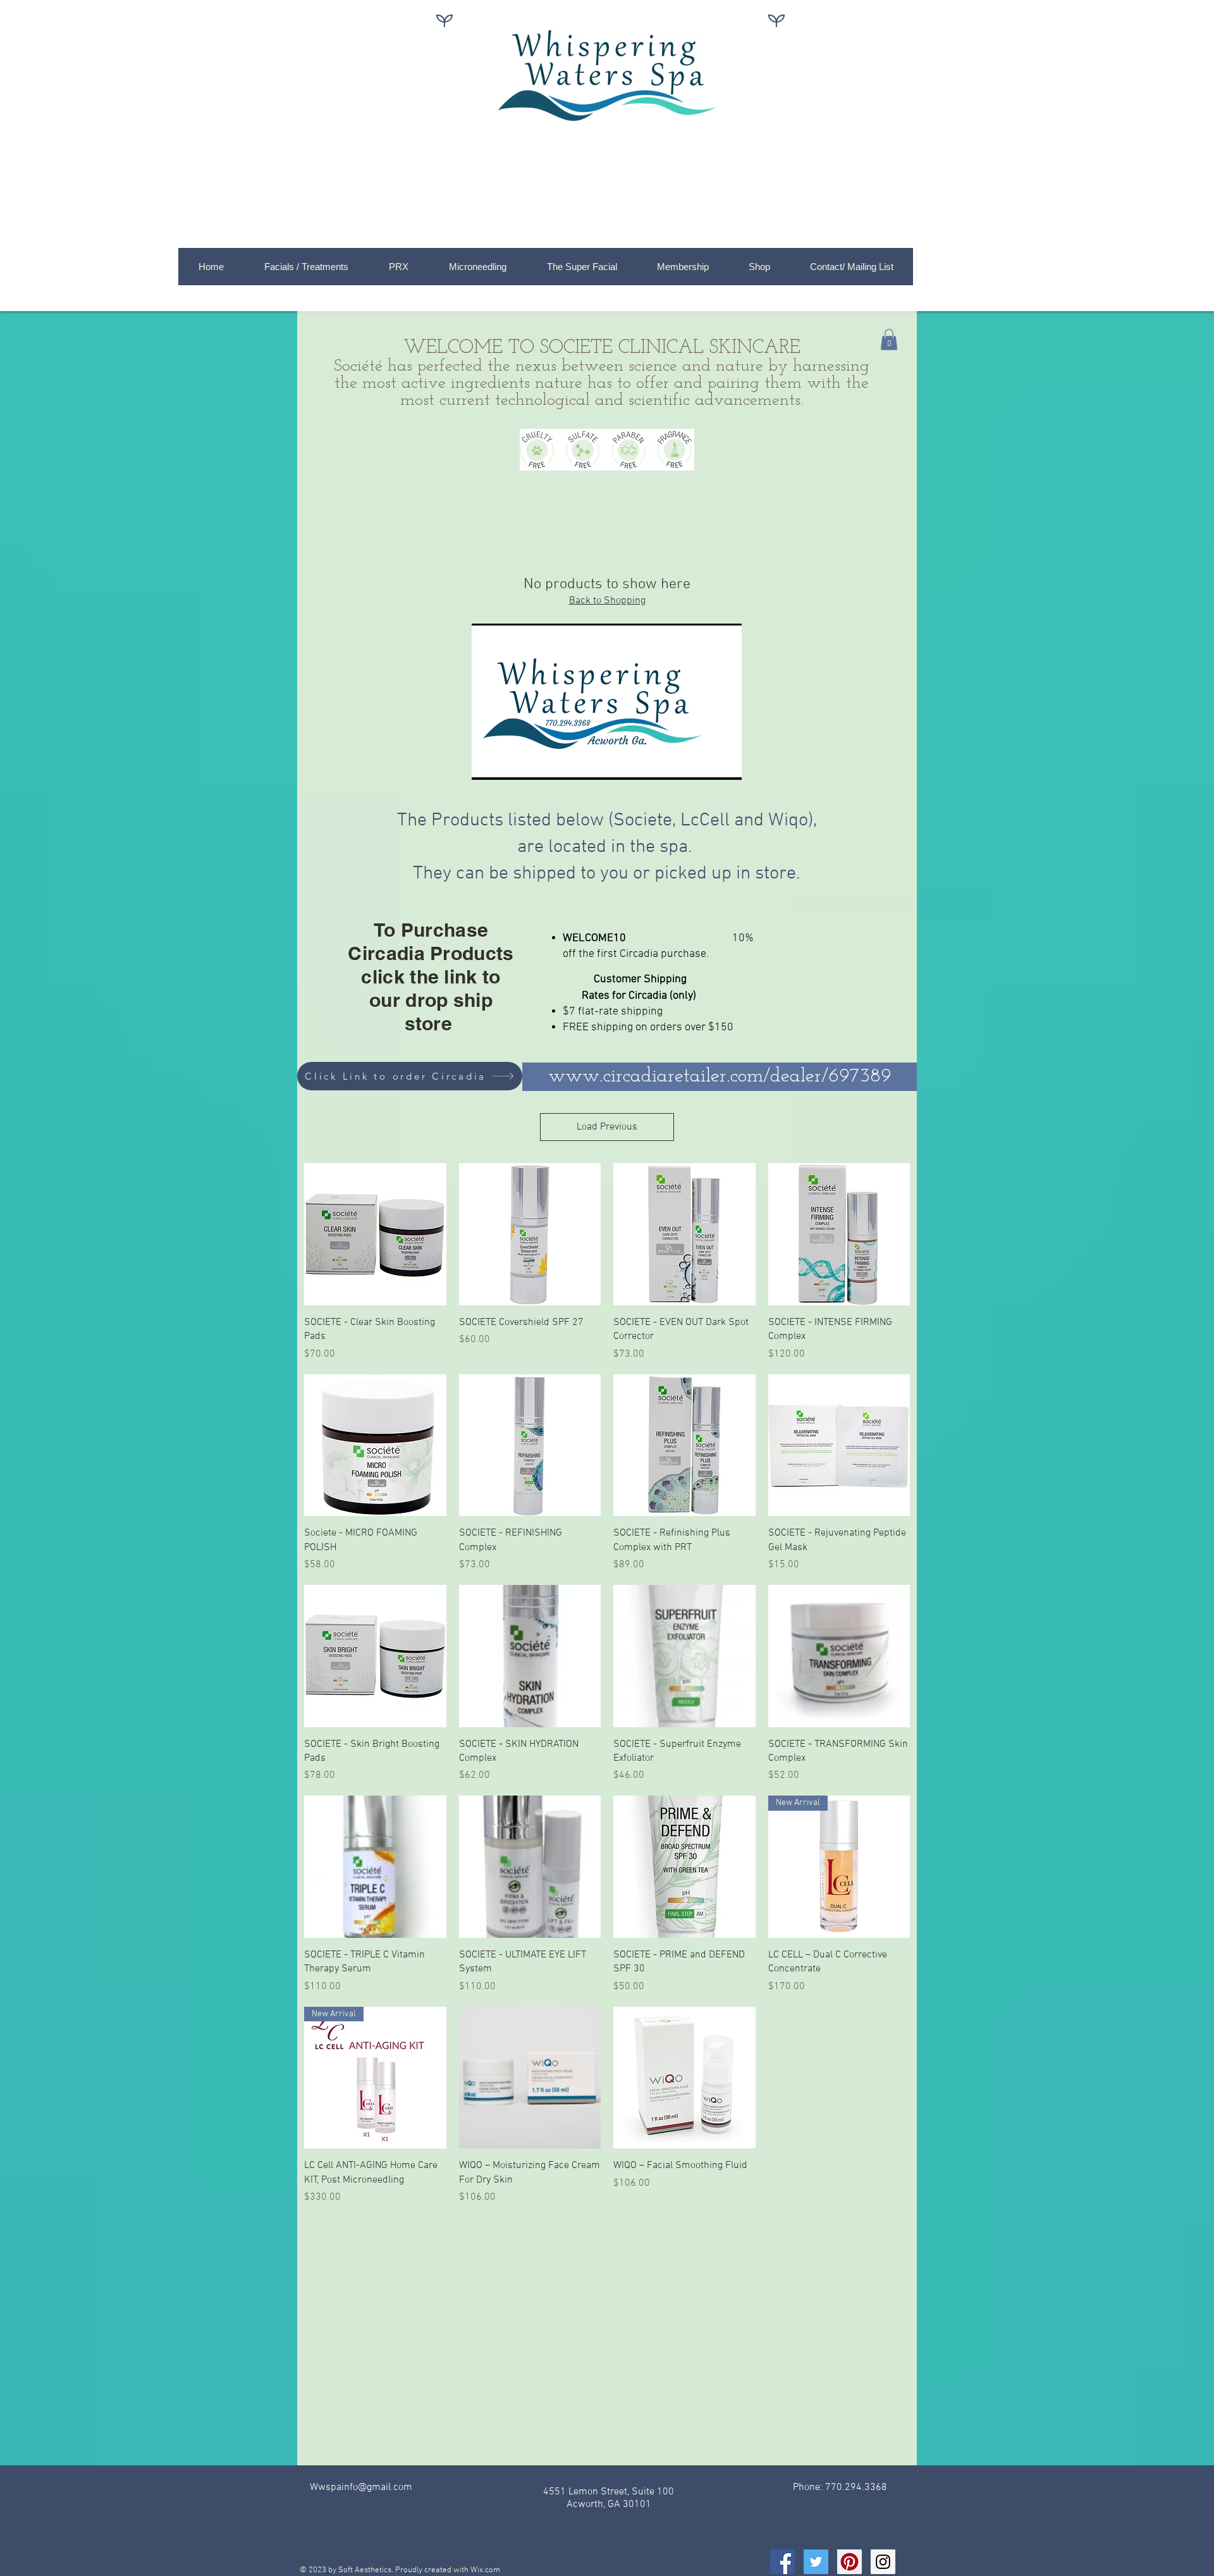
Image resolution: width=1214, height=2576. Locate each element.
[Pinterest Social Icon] (849, 2562)
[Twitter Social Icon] (816, 2562)
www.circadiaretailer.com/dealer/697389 (720, 1076)
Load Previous (607, 1127)
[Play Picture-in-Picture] (703, 763)
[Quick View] (375, 1234)
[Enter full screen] (725, 763)
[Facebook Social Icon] (782, 2562)
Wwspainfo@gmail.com (361, 2487)
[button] (889, 339)
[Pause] (488, 763)
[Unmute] (510, 763)
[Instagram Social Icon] (883, 2562)
